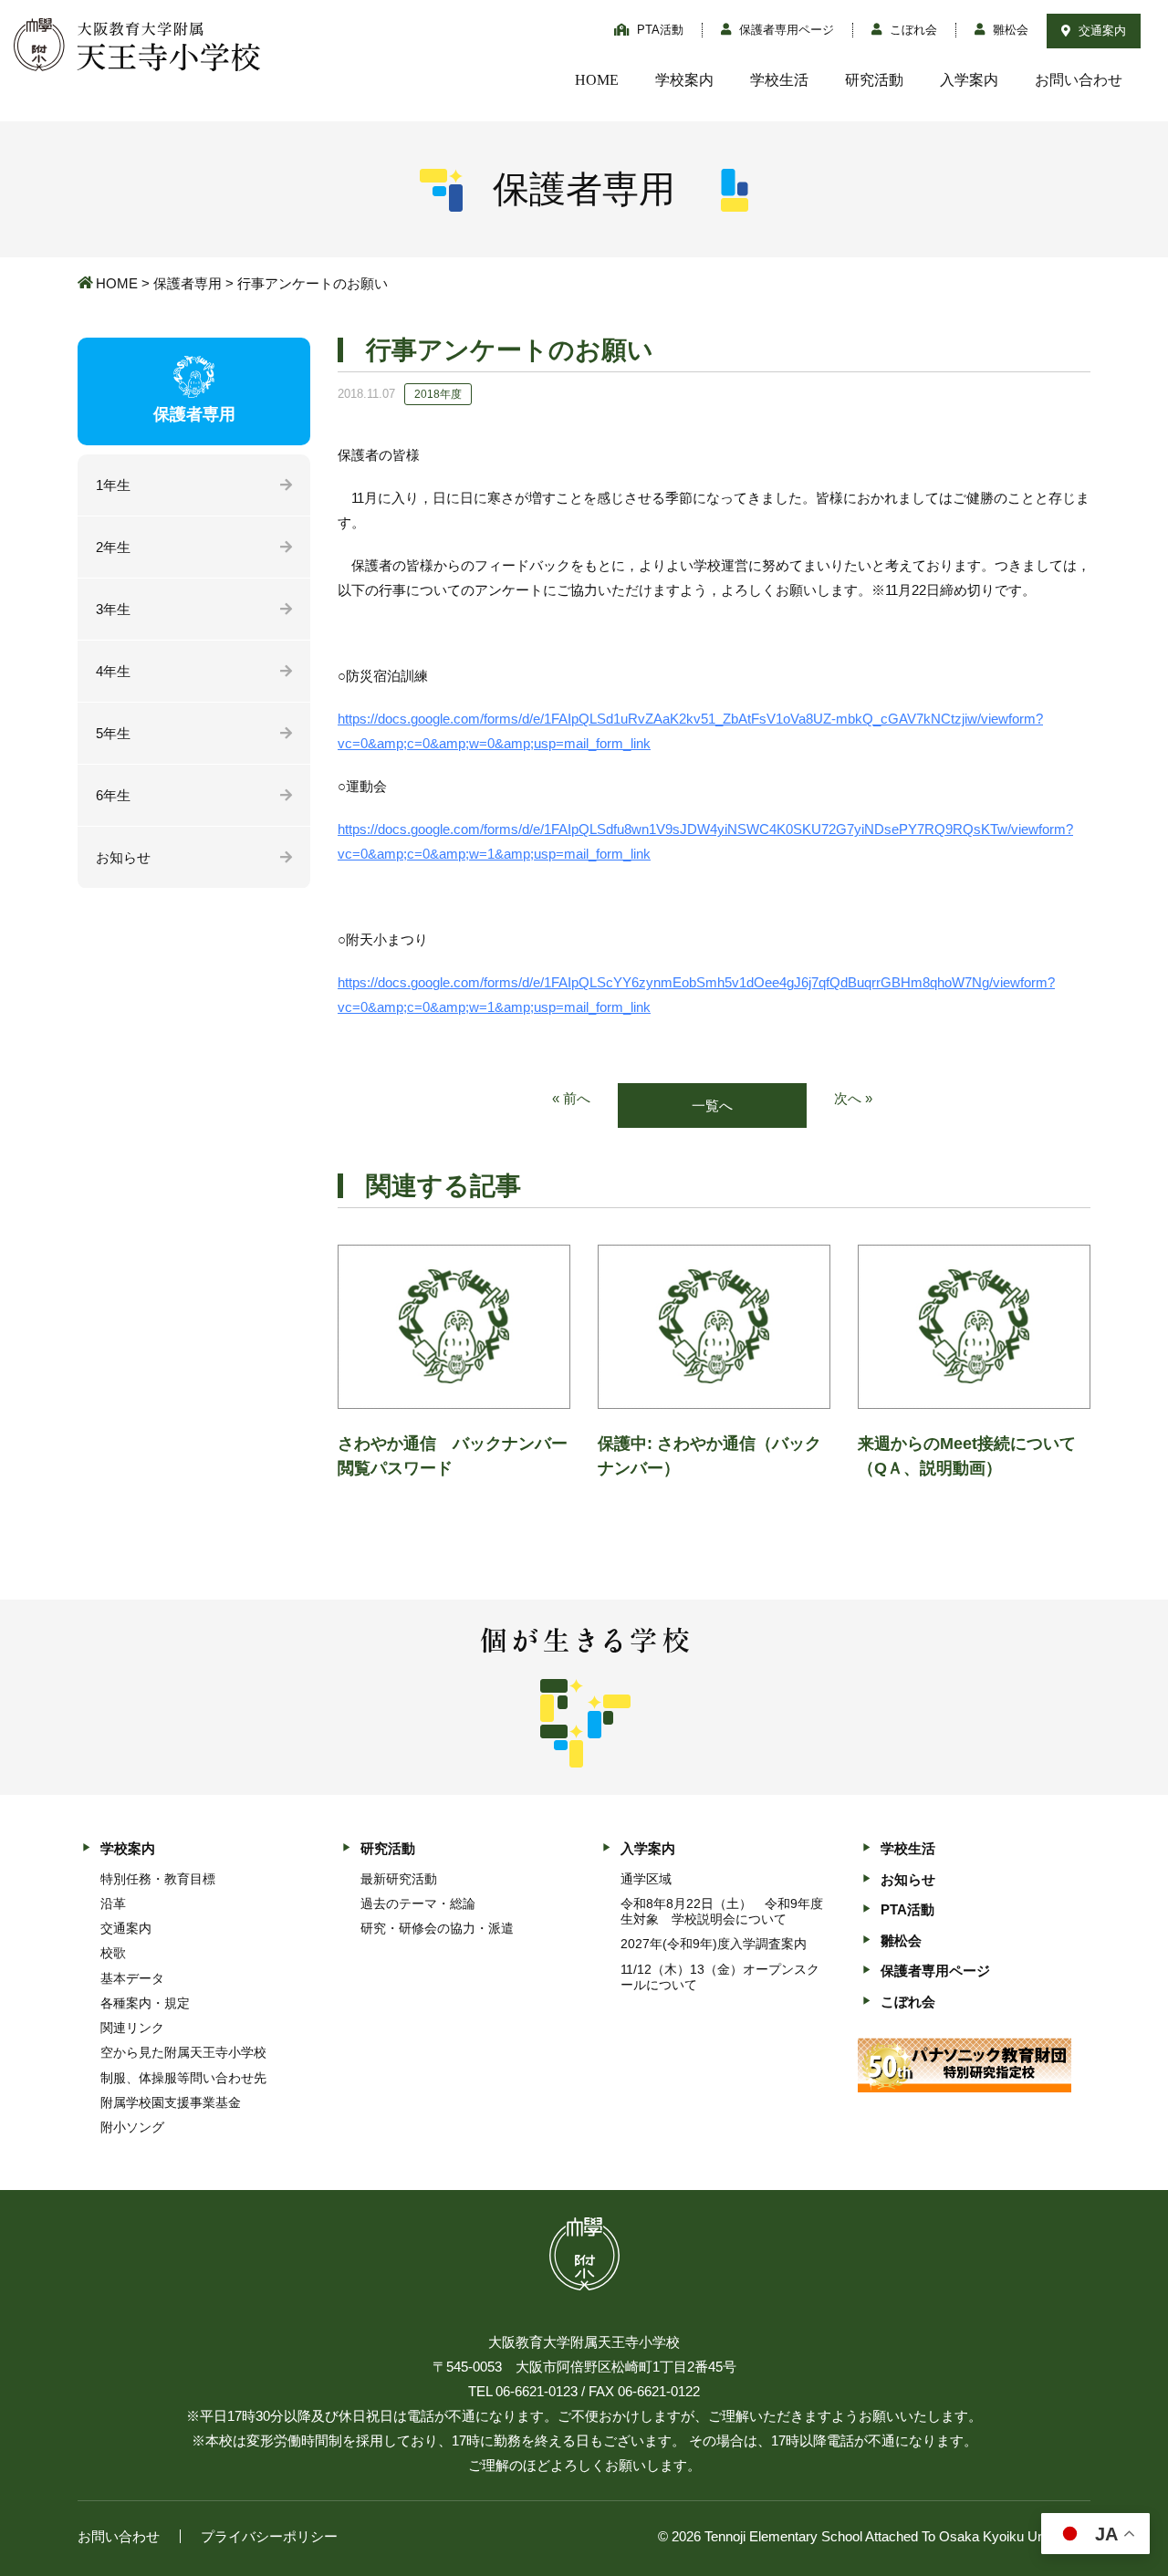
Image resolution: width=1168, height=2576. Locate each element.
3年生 (113, 609)
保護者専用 (188, 283)
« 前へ (571, 1098)
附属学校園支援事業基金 (171, 2102)
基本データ (132, 1978)
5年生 (113, 733)
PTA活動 (658, 30)
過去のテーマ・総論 (418, 1903)
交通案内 (1100, 31)
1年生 (113, 485)
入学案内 (969, 80)
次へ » (853, 1098)
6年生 (113, 795)
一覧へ (712, 1105)
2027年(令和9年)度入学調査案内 (714, 1944)
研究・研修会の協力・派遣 (437, 1928)
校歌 (113, 1953)
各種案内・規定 (145, 2003)
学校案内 (684, 80)
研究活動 (874, 80)
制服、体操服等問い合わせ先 (183, 2078)
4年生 (113, 671)
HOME (597, 80)
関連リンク (132, 2028)
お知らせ (123, 857)
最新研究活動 (399, 1879)
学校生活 (779, 80)
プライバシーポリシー (269, 2536)
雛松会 (1009, 30)
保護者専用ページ (785, 30)
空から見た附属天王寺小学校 (183, 2052)
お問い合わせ (1079, 80)
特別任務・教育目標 (158, 1879)
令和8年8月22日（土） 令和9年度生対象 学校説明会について (722, 1911)
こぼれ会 (912, 30)
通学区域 (646, 1879)
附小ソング (132, 2127)
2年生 (113, 547)
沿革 (113, 1903)
